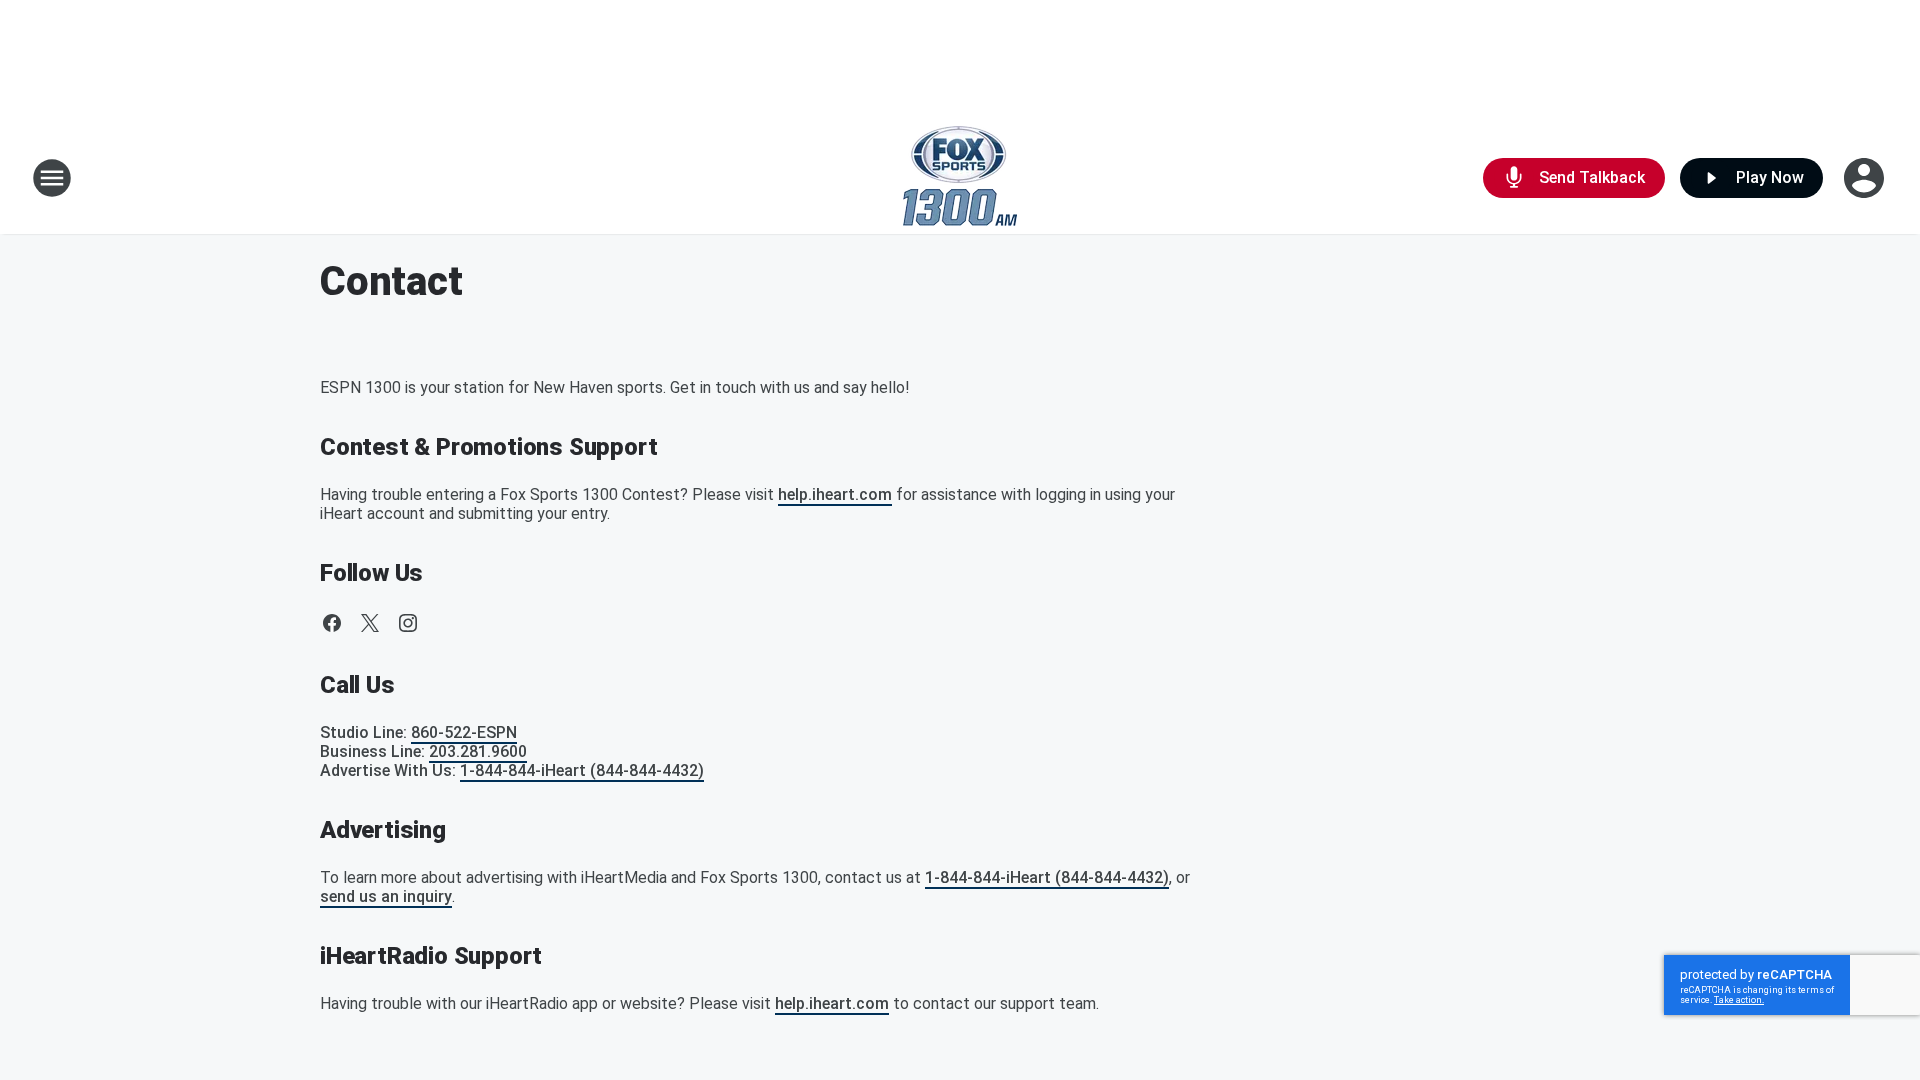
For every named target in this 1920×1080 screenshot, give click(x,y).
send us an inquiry (386, 896)
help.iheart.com (835, 494)
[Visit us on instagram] (408, 623)
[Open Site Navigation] (52, 178)
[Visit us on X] (370, 623)
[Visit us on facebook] (332, 623)
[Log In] (1866, 178)
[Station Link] (960, 178)
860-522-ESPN (464, 732)
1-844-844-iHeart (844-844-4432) (582, 770)
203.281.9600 (478, 751)
